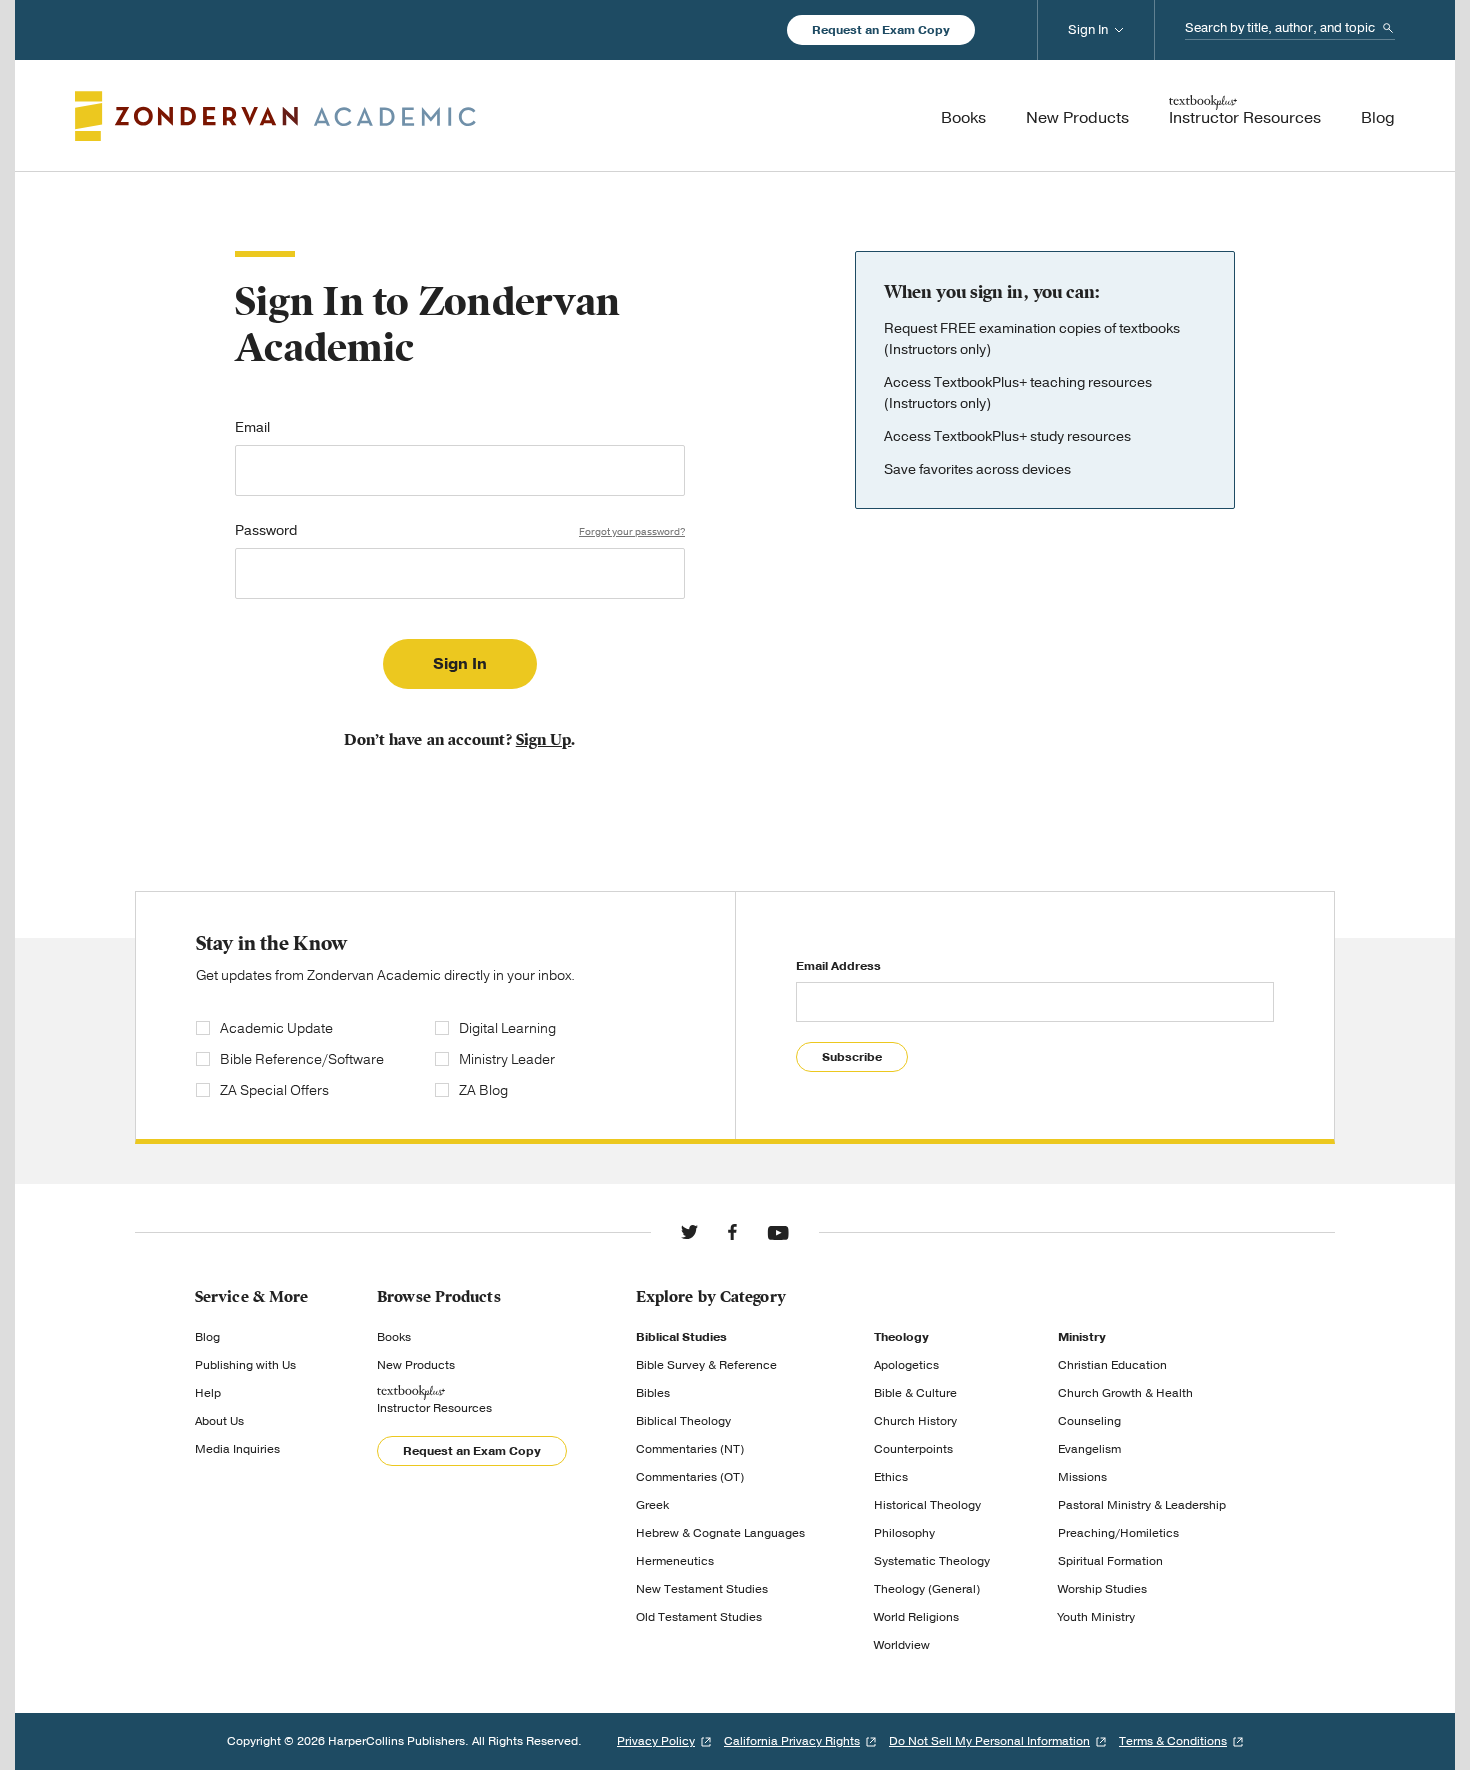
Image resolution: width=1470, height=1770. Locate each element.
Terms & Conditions (1173, 1741)
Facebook (732, 1232)
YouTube (778, 1232)
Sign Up (544, 740)
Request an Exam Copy (881, 30)
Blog (207, 1337)
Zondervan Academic (275, 116)
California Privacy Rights (792, 1741)
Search (1388, 28)
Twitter (689, 1232)
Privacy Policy (656, 1741)
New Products (416, 1365)
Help (208, 1393)
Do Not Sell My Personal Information (989, 1741)
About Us (219, 1421)
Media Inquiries (237, 1449)
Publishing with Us (245, 1365)
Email (252, 429)
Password (460, 532)
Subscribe (852, 1057)
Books (394, 1337)
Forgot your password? (632, 532)
